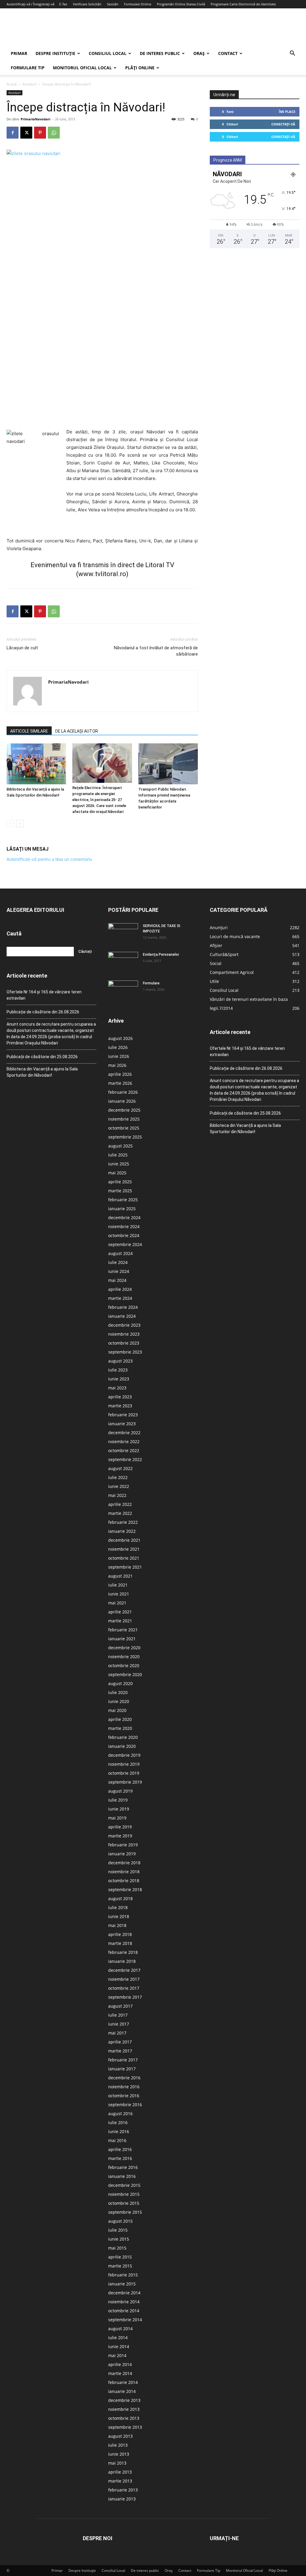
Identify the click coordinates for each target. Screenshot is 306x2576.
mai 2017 (117, 2033)
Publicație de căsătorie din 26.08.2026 (43, 1012)
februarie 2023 (123, 1415)
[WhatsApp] (54, 133)
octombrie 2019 (124, 1773)
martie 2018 (120, 1943)
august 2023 (120, 1361)
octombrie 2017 (124, 1988)
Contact (228, 53)
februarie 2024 (123, 1307)
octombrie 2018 (124, 1881)
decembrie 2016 (124, 2078)
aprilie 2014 (120, 2364)
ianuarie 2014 (122, 2391)
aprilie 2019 (120, 1827)
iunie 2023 (119, 1379)
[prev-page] (10, 824)
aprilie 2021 (120, 1612)
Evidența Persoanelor (161, 955)
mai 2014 (117, 2355)
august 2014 (120, 2329)
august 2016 (120, 2114)
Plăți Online (140, 68)
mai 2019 (117, 1818)
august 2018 (120, 1898)
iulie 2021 (118, 1585)
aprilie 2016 (120, 2149)
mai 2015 (117, 2248)
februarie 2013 (123, 2490)
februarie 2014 (123, 2382)
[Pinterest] (40, 133)
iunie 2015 (119, 2239)
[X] (26, 133)
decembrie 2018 (124, 1863)
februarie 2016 (123, 2167)
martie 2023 (120, 1406)
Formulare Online (138, 4)
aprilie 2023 (120, 1397)
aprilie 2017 (120, 2042)
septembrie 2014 (125, 2320)
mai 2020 (117, 1710)
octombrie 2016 (124, 2096)
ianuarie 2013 (122, 2499)
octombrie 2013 (124, 2418)
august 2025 (120, 1146)
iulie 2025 (118, 1155)
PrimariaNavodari (35, 119)
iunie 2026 (119, 1056)
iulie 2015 (118, 2230)
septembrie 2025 (125, 1137)
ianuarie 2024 (122, 1316)
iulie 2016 (118, 2122)
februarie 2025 (123, 1200)
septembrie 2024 (125, 1244)
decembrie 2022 (124, 1433)
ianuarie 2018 (122, 1961)
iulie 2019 (118, 1800)
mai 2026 (117, 1065)
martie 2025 (120, 1191)
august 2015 (120, 2221)
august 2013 (120, 2436)
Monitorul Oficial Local (82, 68)
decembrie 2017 (124, 1970)
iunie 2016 (119, 2131)
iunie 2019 (119, 1809)
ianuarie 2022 (122, 1531)
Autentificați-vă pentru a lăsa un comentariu (49, 859)
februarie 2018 (123, 1952)
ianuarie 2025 (122, 1209)
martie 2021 (120, 1621)
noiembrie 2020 (124, 1657)
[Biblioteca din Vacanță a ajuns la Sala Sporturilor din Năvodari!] (36, 764)
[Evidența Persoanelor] (123, 962)
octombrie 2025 (124, 1128)
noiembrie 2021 (124, 1549)
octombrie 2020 (124, 1666)
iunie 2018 (119, 1916)
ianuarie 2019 (122, 1854)
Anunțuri (30, 84)
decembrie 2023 (124, 1325)
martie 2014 (120, 2373)
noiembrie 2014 (124, 2302)
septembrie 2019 (125, 1782)
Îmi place (287, 112)
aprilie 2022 (120, 1504)
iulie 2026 (118, 1047)
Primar (19, 53)
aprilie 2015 (120, 2257)
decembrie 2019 (124, 1755)
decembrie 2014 (124, 2293)
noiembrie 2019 (124, 1764)
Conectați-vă (283, 124)
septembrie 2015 (125, 2212)
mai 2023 (117, 1388)
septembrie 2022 (125, 1459)
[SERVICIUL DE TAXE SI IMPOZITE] (123, 934)
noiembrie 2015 (124, 2194)
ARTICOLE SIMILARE (29, 731)
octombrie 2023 (124, 1343)
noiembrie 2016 (124, 2087)
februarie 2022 (123, 1522)
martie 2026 (120, 1083)
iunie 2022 (119, 1486)
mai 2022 (117, 1495)
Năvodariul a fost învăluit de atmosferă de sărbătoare (156, 651)
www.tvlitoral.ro (102, 574)
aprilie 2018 (120, 1934)
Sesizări (113, 4)
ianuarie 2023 (122, 1424)
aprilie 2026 (120, 1074)
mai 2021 (117, 1603)
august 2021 (120, 1576)
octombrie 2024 (124, 1235)
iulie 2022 (118, 1477)
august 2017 (120, 2006)
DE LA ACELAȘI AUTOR (77, 731)
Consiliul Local (108, 53)
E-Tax (63, 4)
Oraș (199, 53)
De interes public (160, 53)
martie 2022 (120, 1513)
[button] (292, 54)
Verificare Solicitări (87, 4)
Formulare (151, 983)
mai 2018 (117, 1925)
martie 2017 (120, 2051)
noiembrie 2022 (124, 1442)
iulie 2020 (118, 1692)
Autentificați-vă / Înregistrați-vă (30, 4)
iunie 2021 (119, 1594)
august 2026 (120, 1038)
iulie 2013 (118, 2445)
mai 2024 (117, 1280)
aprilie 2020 (120, 1719)
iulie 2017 (118, 2015)
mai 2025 (117, 1173)
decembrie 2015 (124, 2185)
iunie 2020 (119, 1701)
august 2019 (120, 1791)
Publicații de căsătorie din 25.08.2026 (42, 1057)
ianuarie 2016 (122, 2176)
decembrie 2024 (124, 1218)
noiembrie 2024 (124, 1226)
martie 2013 (120, 2481)
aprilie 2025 (120, 1182)
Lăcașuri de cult (22, 648)
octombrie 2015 (124, 2203)
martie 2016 (120, 2158)
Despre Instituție (55, 53)
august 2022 (120, 1468)
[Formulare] (123, 991)
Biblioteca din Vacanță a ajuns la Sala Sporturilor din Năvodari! (42, 1072)
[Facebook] (13, 133)
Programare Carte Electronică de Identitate (243, 4)
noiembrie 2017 (124, 1979)
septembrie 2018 (125, 1890)
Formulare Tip (28, 68)
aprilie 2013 (120, 2472)
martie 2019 (120, 1836)
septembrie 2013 (125, 2427)
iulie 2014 (118, 2338)
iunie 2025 (119, 1164)
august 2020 (120, 1683)
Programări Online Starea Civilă (181, 4)
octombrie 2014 (124, 2311)
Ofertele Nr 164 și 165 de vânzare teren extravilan (44, 995)
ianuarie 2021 (122, 1639)
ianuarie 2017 (122, 2069)
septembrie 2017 (125, 1997)
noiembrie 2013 (124, 2409)
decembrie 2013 (124, 2400)
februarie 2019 (123, 1845)
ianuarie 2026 (122, 1101)
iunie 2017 (119, 2024)
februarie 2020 (123, 1737)
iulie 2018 (118, 1907)
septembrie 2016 (125, 2105)
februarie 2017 (123, 2060)
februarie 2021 (123, 1630)
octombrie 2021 (124, 1558)
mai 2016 (117, 2140)
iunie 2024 (119, 1271)
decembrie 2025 (124, 1110)
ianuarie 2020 (122, 1746)
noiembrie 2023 (124, 1334)
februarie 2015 (123, 2275)
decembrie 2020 (124, 1648)
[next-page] (20, 824)
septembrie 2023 (125, 1352)
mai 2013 (117, 2463)
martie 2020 (120, 1728)
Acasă (12, 84)
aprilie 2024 (120, 1289)
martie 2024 (120, 1298)
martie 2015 (120, 2266)
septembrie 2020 (125, 1674)
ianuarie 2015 (122, 2284)
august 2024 (120, 1253)
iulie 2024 (118, 1262)
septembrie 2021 (125, 1567)
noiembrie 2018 (124, 1872)
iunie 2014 (119, 2346)
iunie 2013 (119, 2454)
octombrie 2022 (124, 1450)
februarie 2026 (123, 1092)
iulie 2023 (118, 1370)
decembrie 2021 (124, 1540)
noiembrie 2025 (124, 1119)
